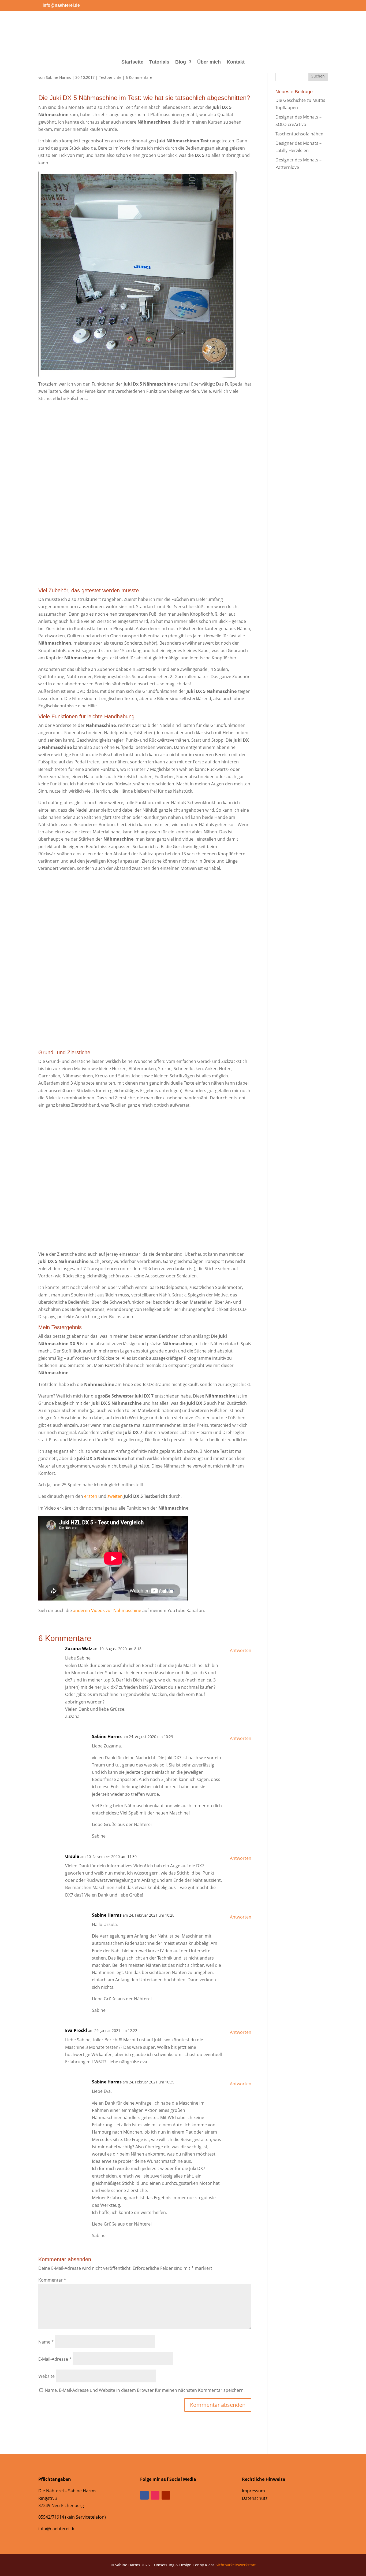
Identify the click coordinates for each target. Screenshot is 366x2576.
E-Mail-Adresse (55, 2359)
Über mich (209, 62)
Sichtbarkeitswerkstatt (236, 2565)
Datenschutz (255, 2498)
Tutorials (159, 62)
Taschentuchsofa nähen (299, 134)
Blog (181, 62)
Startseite (132, 62)
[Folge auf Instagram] (155, 2495)
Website (46, 2376)
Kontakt (236, 62)
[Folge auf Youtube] (166, 2495)
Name (46, 2342)
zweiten (115, 1496)
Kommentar (52, 2280)
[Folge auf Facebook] (144, 2495)
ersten (91, 1496)
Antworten (241, 1650)
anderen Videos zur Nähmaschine (107, 1610)
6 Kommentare (139, 77)
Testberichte (110, 77)
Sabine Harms (58, 77)
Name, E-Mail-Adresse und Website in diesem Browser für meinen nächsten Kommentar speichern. (145, 2390)
